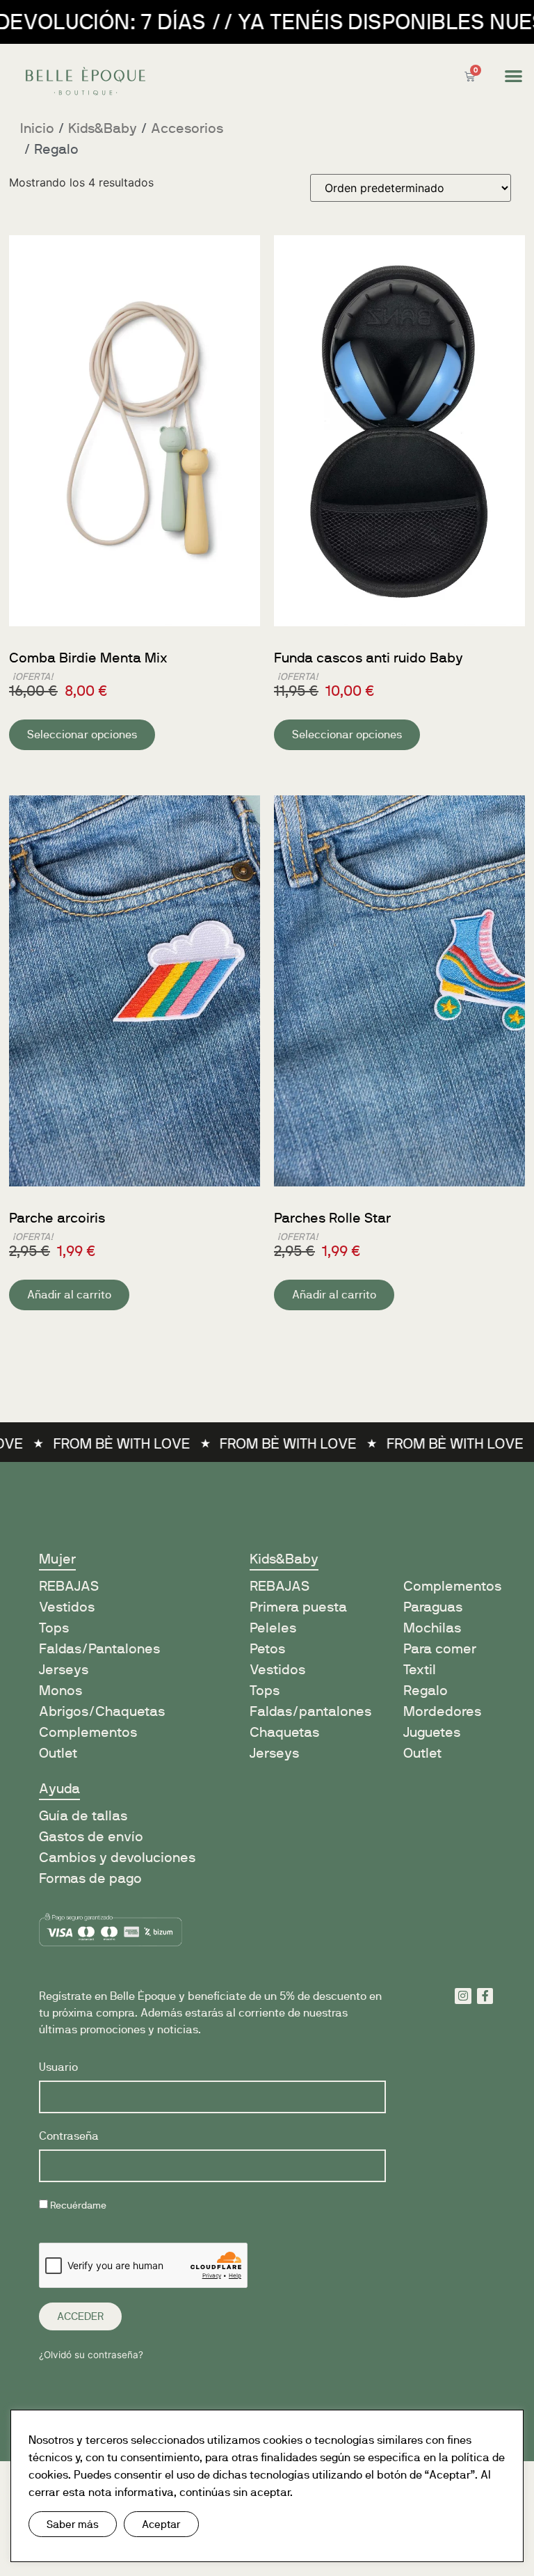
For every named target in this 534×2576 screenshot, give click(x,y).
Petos (267, 1649)
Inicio (37, 128)
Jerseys (64, 1670)
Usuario (58, 2068)
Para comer (440, 1649)
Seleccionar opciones (82, 734)
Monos (60, 1691)
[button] (513, 76)
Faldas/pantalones (310, 1711)
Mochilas (432, 1628)
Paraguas (433, 1607)
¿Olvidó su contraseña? (91, 2355)
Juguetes (432, 1732)
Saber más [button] (73, 2524)
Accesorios (187, 128)
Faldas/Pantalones (99, 1649)
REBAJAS (280, 1586)
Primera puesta (298, 1607)
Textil (420, 1670)
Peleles (273, 1628)
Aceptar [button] (161, 2524)
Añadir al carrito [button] (69, 1295)
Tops (54, 1628)
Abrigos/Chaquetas (102, 1711)
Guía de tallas (83, 1816)
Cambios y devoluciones (117, 1858)
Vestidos (67, 1607)
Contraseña (69, 2137)
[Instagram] (463, 1996)
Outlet (58, 1753)
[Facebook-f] (485, 1996)
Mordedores (442, 1711)
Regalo (426, 1691)
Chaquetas (284, 1732)
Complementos (88, 1732)
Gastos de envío (91, 1837)
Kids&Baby (103, 128)
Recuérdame (77, 2205)
